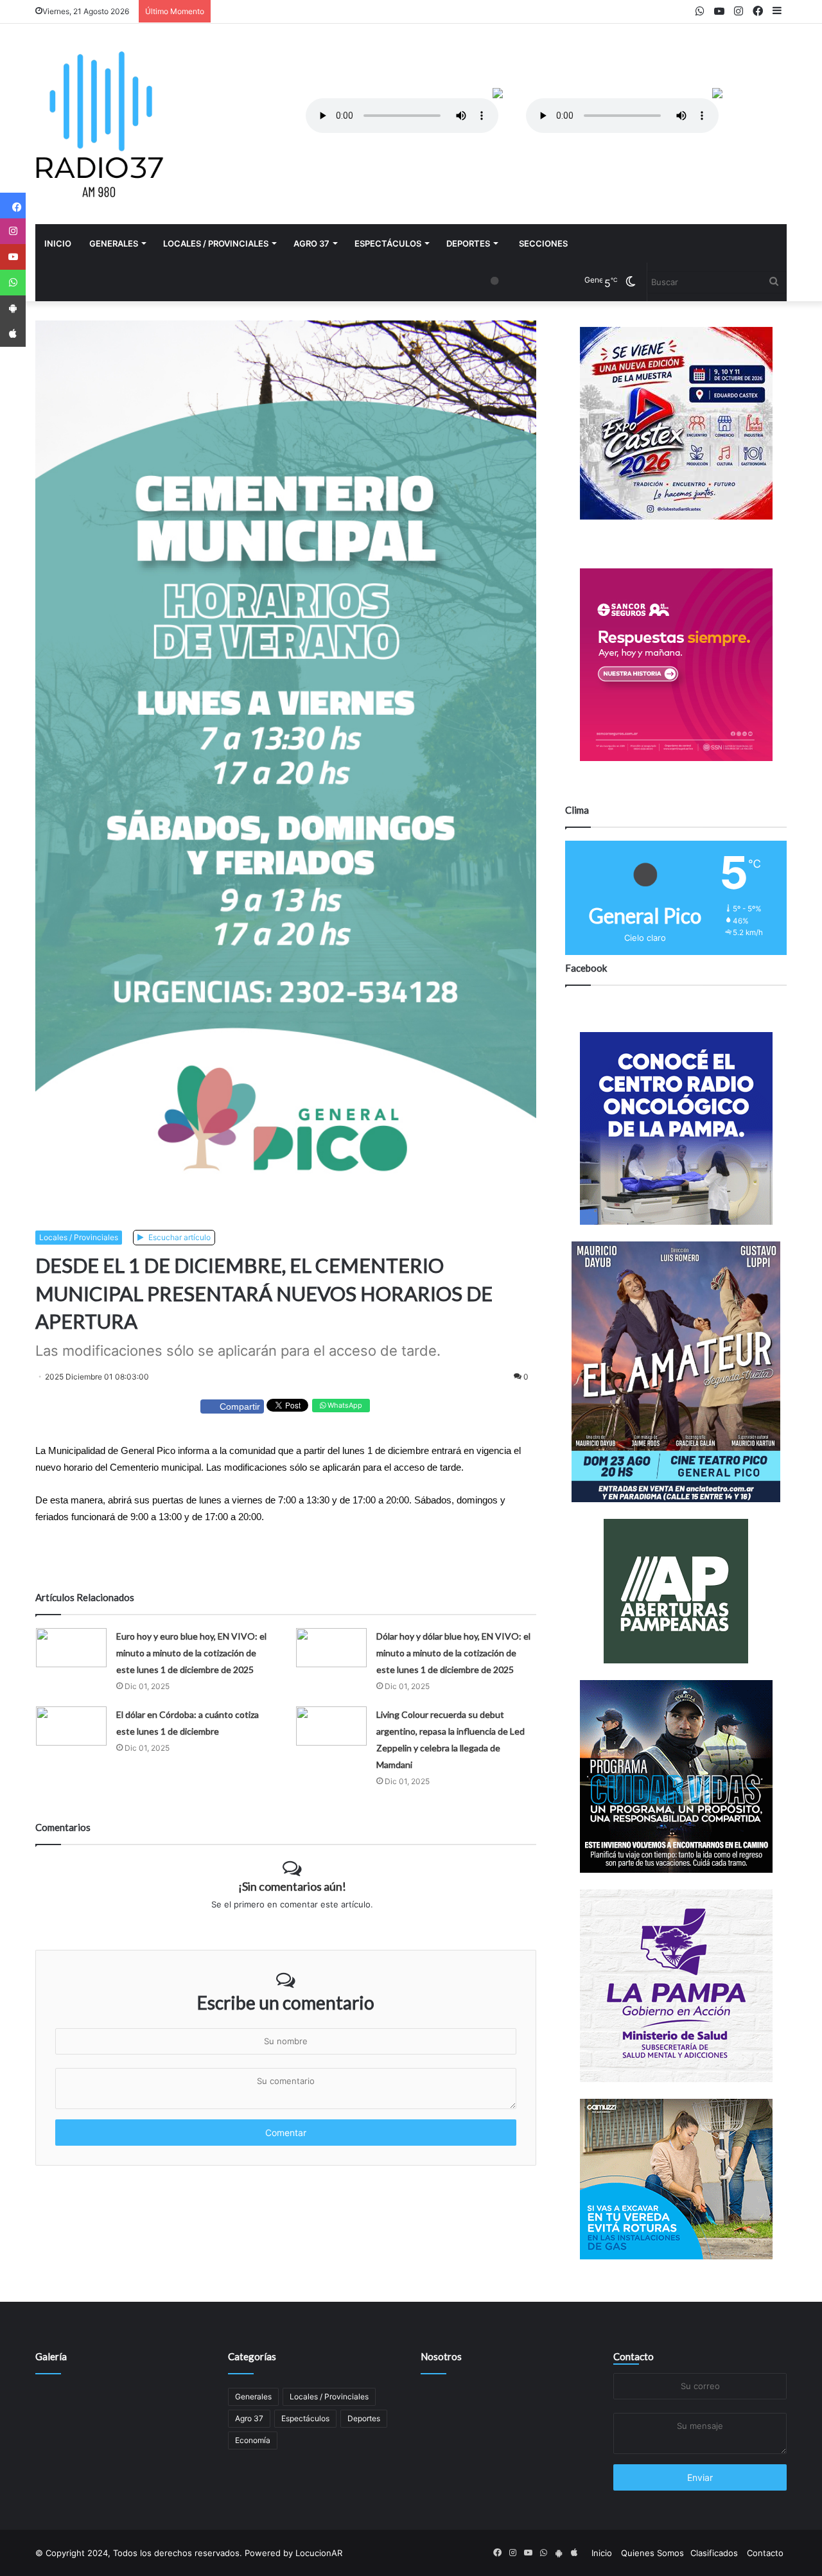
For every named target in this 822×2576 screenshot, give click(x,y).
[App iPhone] (13, 334)
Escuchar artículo (179, 1237)
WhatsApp (344, 1405)
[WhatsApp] (13, 283)
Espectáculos (388, 243)
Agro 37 (311, 243)
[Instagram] (13, 231)
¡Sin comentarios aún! (292, 1886)
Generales (114, 243)
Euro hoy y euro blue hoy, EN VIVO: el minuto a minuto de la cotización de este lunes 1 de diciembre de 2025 (191, 1653)
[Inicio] (100, 124)
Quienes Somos (652, 2553)
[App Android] (13, 308)
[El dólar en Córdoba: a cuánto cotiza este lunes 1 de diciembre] (71, 1726)
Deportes (468, 243)
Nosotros (441, 2356)
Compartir (240, 1406)
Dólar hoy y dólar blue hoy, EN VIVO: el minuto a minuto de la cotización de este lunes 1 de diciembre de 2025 (453, 1653)
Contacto (634, 2356)
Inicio (58, 243)
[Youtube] (13, 257)
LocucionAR (319, 2553)
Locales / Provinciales (216, 243)
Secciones (543, 243)
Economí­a (253, 2440)
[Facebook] (13, 206)
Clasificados (714, 2553)
